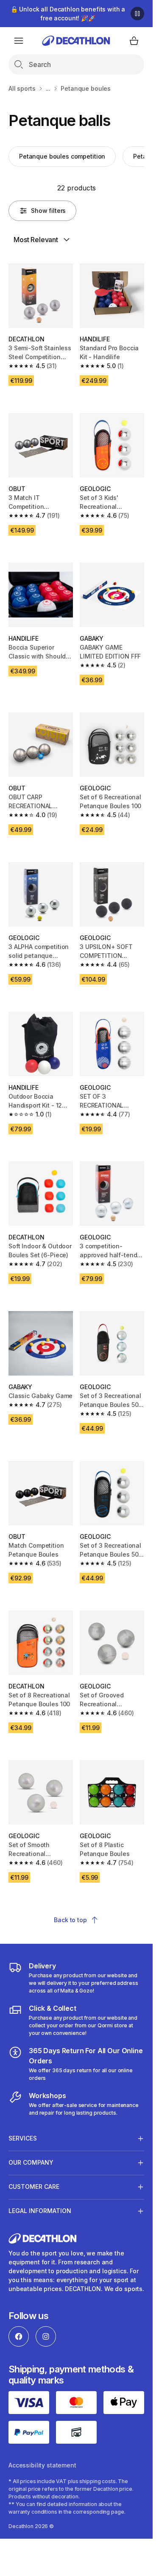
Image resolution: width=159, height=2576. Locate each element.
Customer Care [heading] (34, 2187)
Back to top (70, 1920)
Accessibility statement (42, 2465)
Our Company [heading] (31, 2162)
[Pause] (137, 14)
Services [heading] (23, 2138)
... (48, 88)
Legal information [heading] (40, 2211)
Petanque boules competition (62, 156)
